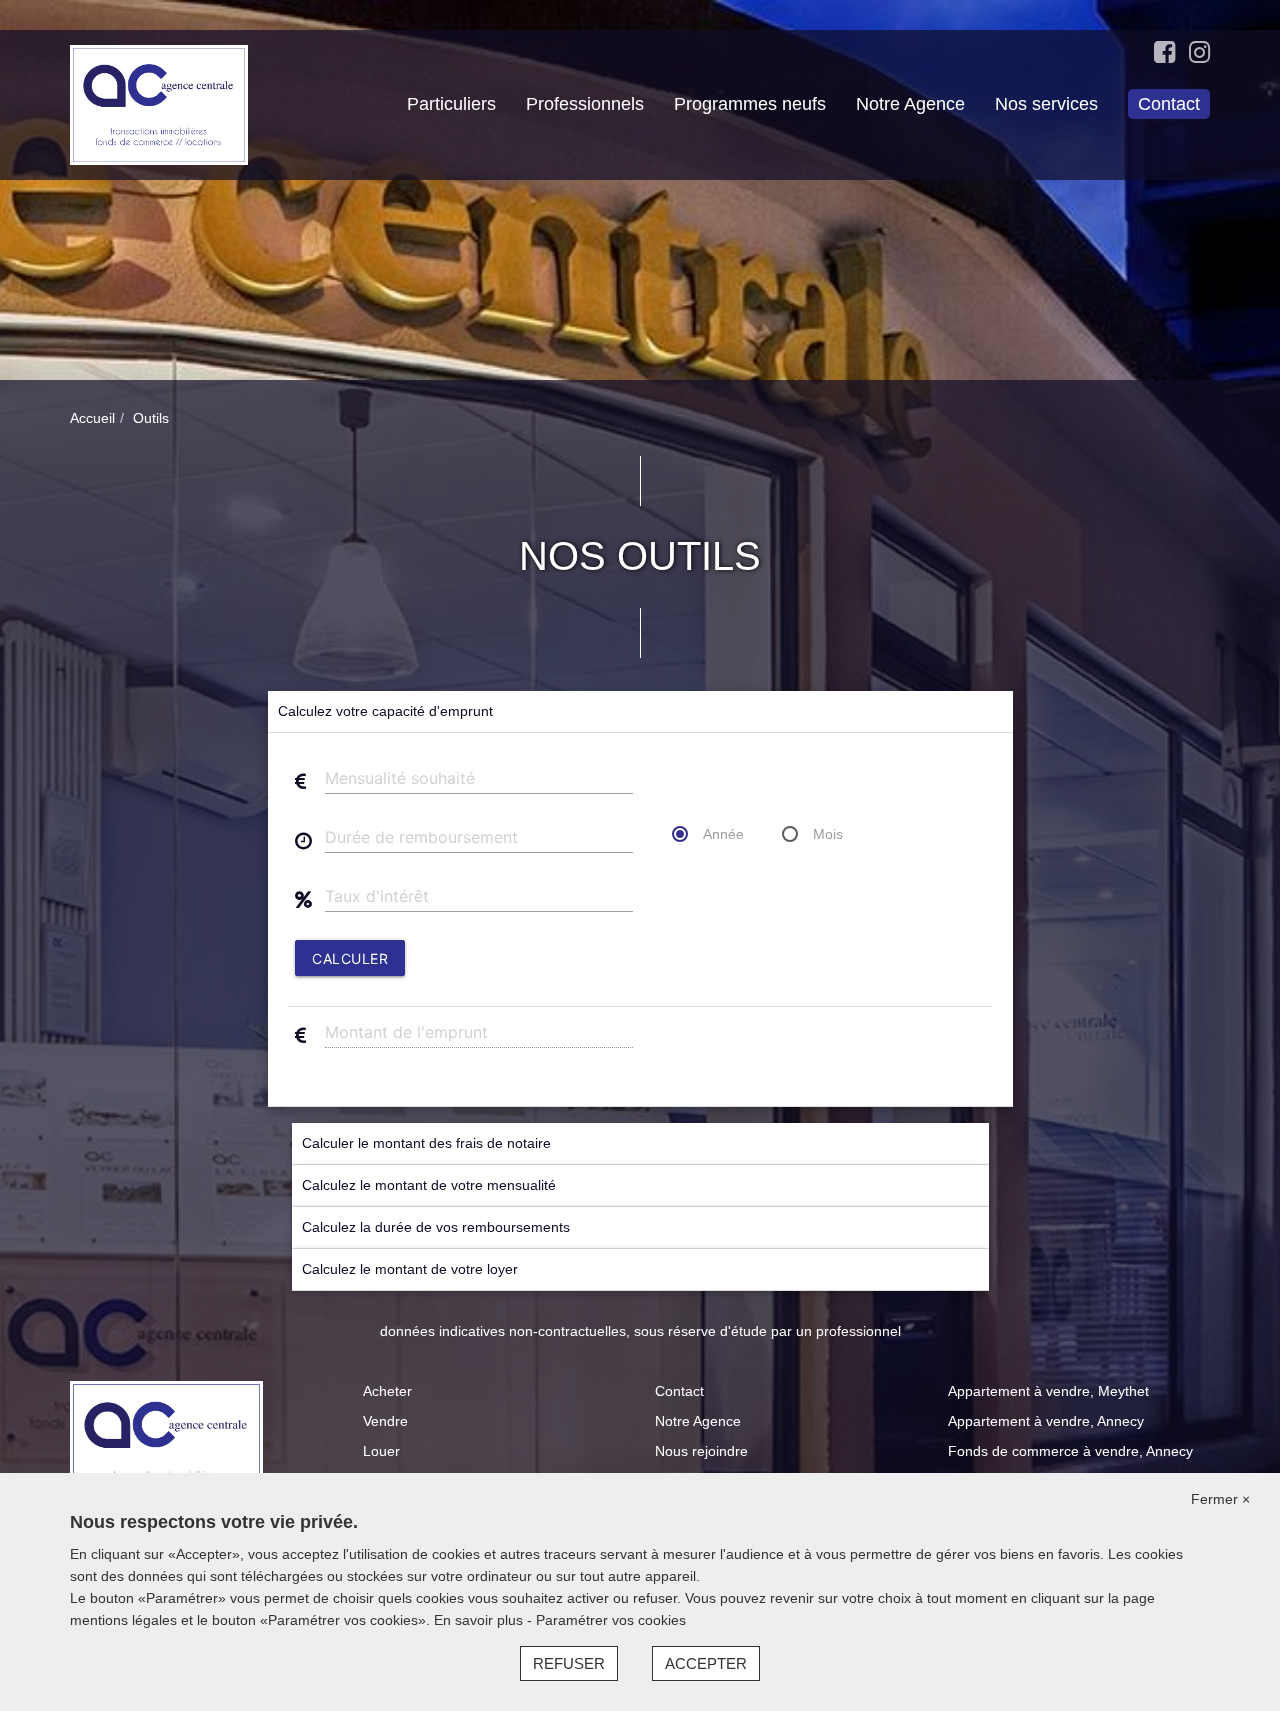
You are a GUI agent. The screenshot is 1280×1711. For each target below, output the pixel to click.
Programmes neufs (750, 104)
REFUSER (569, 1663)
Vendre (385, 1421)
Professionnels (585, 104)
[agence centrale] (159, 104)
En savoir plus (480, 1620)
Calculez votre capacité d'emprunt (385, 711)
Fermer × (1220, 1499)
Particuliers (451, 104)
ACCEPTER (706, 1663)
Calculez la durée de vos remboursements (436, 1227)
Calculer (350, 958)
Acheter (387, 1391)
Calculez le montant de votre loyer (410, 1269)
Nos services (1046, 104)
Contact (1169, 104)
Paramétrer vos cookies (611, 1620)
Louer (381, 1451)
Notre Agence (910, 104)
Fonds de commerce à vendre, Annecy (1070, 1451)
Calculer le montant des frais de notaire (426, 1143)
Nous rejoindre (701, 1451)
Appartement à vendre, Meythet (1048, 1391)
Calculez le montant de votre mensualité (429, 1185)
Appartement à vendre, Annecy (1046, 1421)
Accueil (92, 418)
